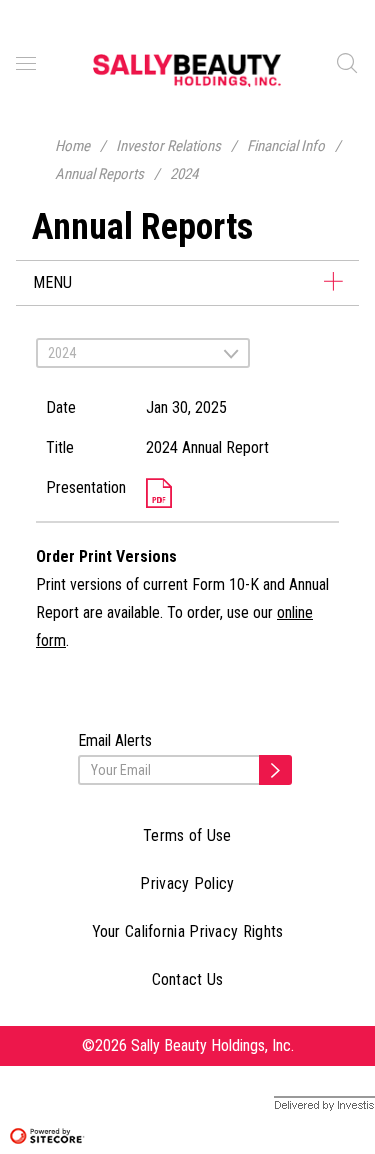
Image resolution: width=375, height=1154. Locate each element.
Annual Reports (99, 174)
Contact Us (188, 979)
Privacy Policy (187, 883)
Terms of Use (187, 835)
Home (72, 146)
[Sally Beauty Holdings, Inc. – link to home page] (187, 70)
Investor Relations (168, 146)
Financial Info (286, 146)
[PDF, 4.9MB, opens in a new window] (237, 494)
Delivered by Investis (309, 1105)
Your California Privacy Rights (188, 931)
